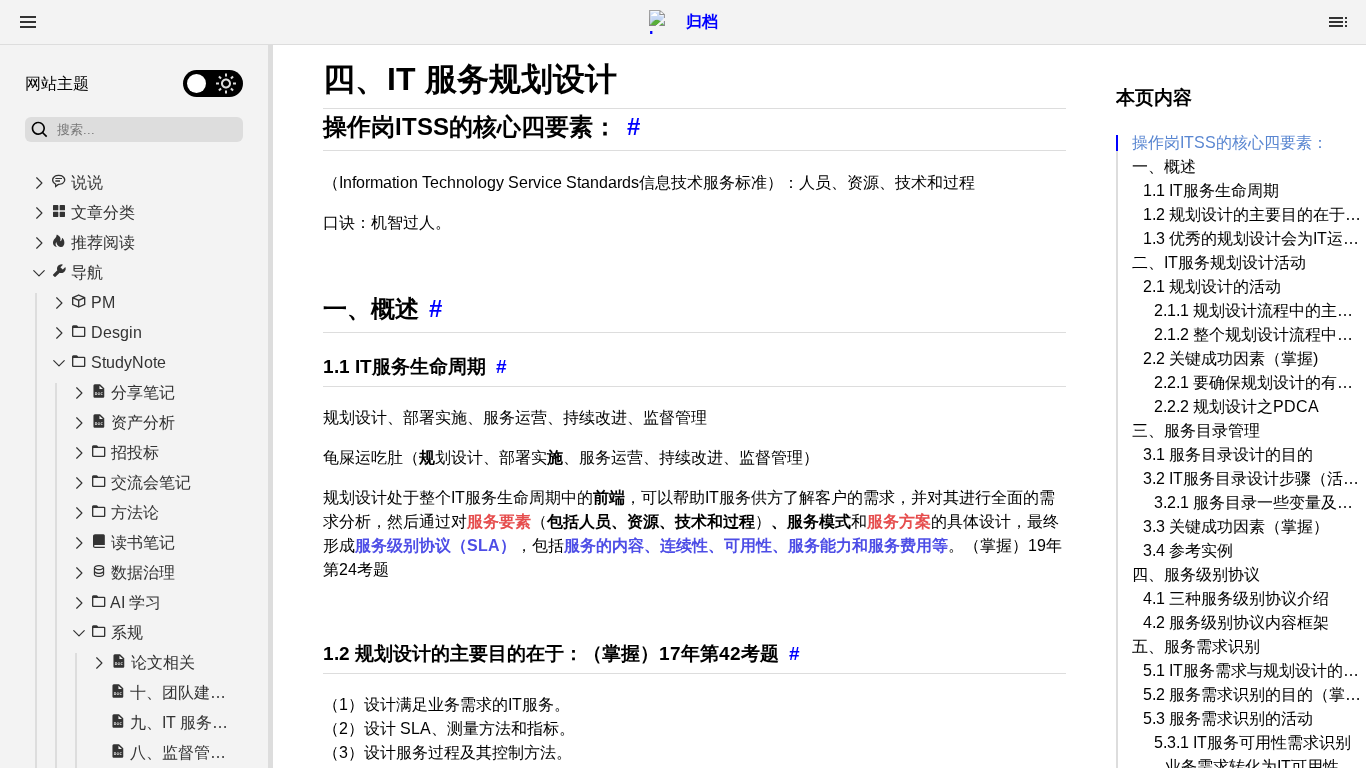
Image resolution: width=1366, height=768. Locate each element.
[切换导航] (28, 22)
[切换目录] (1338, 22)
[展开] (39, 183)
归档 (702, 21)
